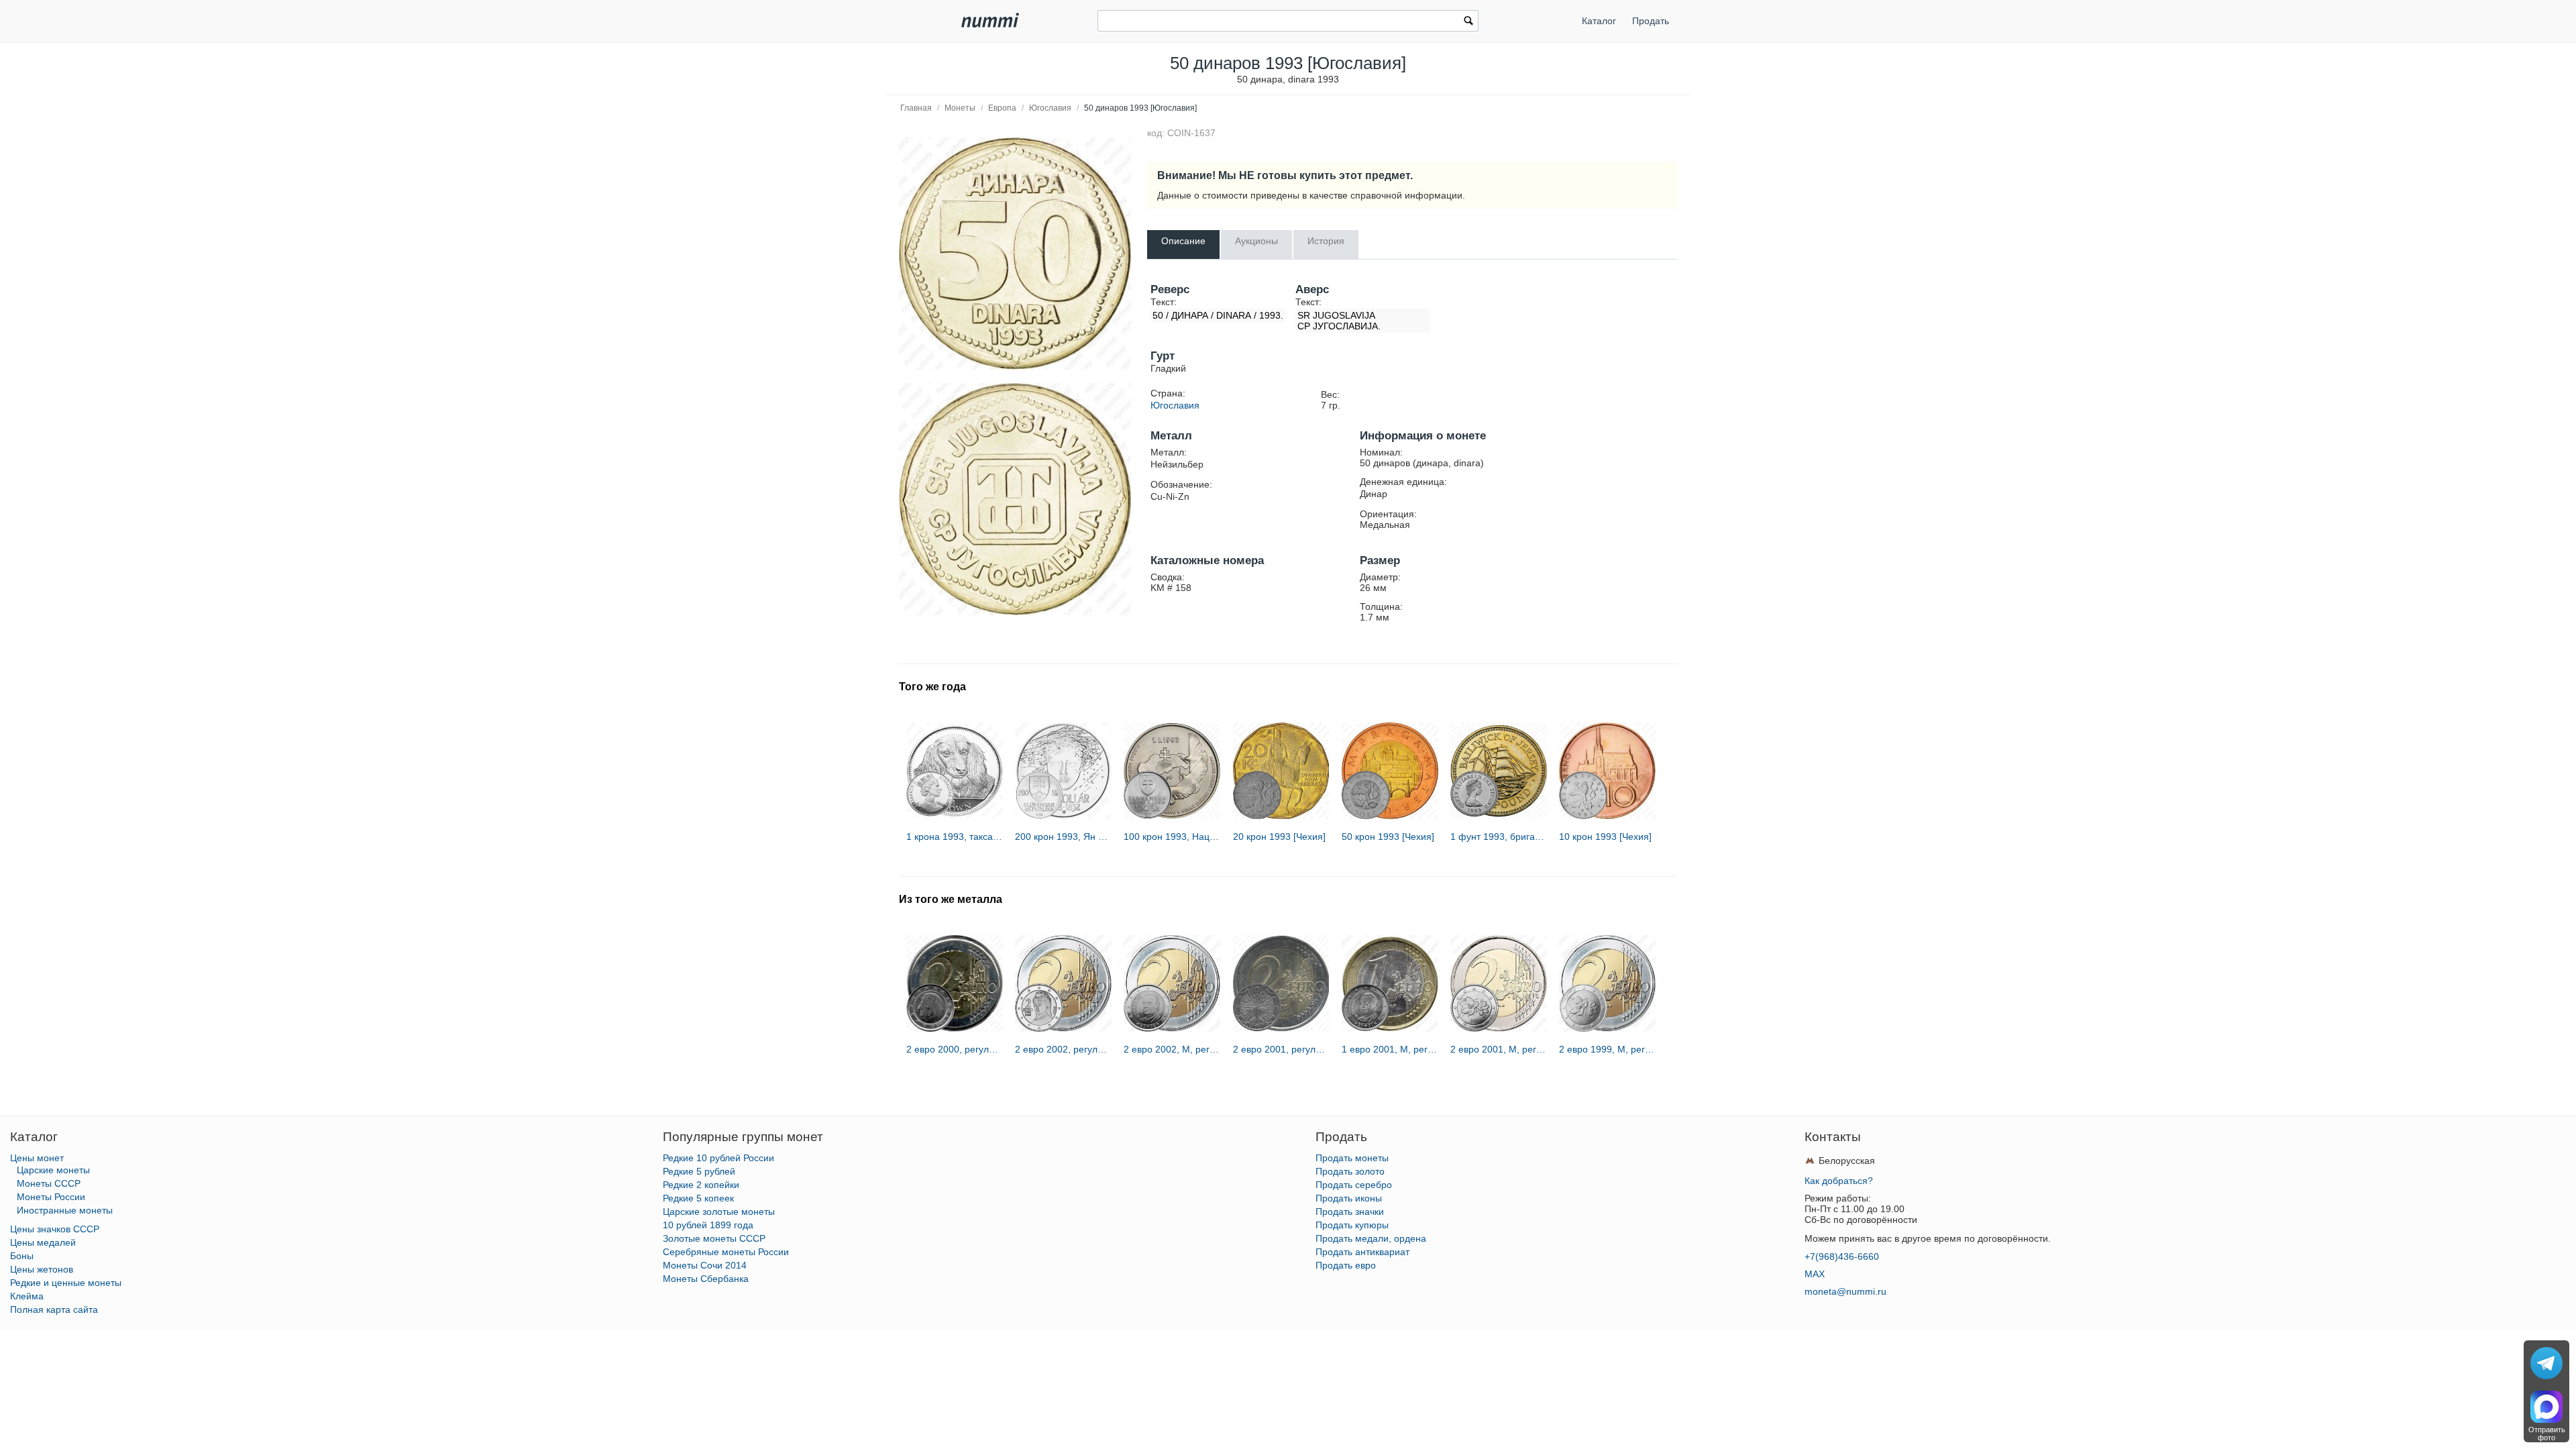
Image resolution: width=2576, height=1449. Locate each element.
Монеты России (51, 1197)
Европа (1002, 108)
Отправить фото (2547, 1434)
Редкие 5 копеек (698, 1198)
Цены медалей (43, 1242)
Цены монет (37, 1158)
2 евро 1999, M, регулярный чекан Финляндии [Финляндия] (1607, 1049)
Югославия (1050, 108)
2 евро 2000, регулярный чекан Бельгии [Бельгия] (955, 1049)
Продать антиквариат (1362, 1252)
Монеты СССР (49, 1183)
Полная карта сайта (54, 1309)
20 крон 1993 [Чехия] (1279, 837)
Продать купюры (1352, 1225)
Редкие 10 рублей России (718, 1158)
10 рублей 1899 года (708, 1225)
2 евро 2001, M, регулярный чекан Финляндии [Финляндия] (1499, 1049)
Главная (916, 108)
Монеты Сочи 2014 (705, 1265)
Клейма (27, 1296)
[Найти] (1468, 22)
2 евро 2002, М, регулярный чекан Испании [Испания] (1172, 1049)
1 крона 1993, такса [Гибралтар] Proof (955, 837)
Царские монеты (53, 1170)
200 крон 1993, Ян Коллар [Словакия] (1063, 837)
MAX (1815, 1274)
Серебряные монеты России (726, 1252)
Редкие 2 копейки (701, 1185)
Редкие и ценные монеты (66, 1283)
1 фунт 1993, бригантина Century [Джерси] (1499, 837)
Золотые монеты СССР (714, 1238)
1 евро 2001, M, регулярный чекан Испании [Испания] (1390, 1049)
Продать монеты (1352, 1158)
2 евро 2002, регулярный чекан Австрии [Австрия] (1063, 1049)
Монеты (960, 108)
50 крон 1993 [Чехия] (1388, 837)
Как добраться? (1839, 1181)
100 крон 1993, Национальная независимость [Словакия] (1172, 837)
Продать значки (1350, 1212)
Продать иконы (1349, 1198)
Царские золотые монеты (719, 1212)
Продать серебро (1354, 1185)
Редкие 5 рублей (699, 1171)
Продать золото (1350, 1171)
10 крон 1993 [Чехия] (1605, 837)
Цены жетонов (42, 1269)
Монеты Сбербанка (706, 1279)
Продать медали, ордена (1371, 1238)
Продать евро (1346, 1265)
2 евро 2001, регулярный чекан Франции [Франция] (1281, 1049)
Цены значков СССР (55, 1229)
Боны (22, 1256)
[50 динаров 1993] (1015, 254)
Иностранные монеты (65, 1210)
